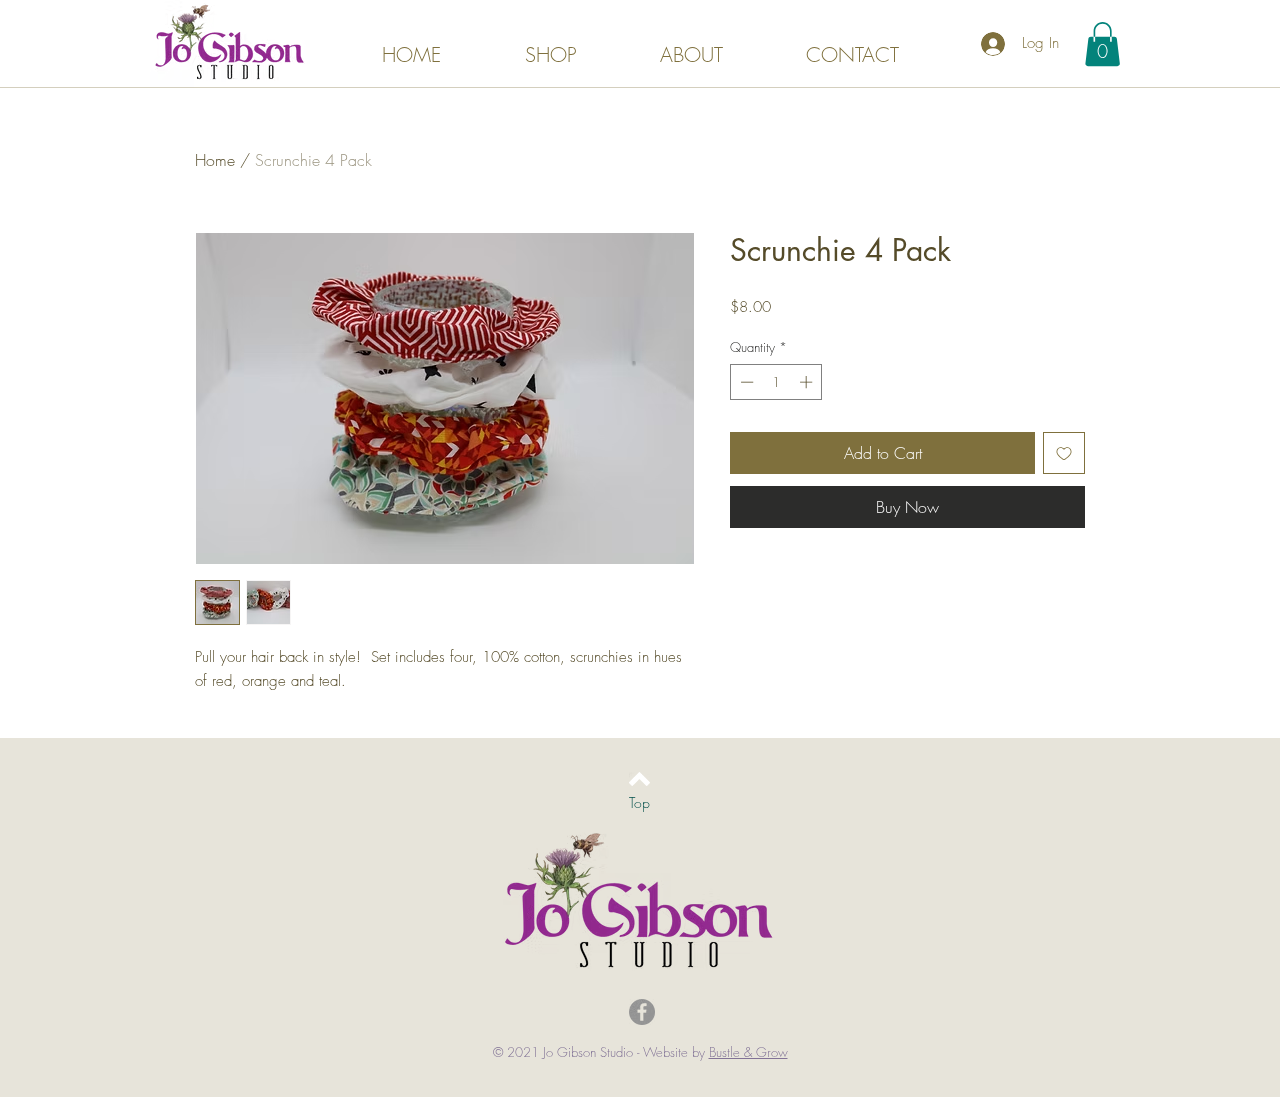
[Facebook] (642, 1012)
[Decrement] (745, 382)
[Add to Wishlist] (1064, 453)
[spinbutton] (776, 382)
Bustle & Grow (748, 1052)
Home (215, 160)
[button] (1102, 44)
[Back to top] (639, 779)
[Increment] (808, 382)
